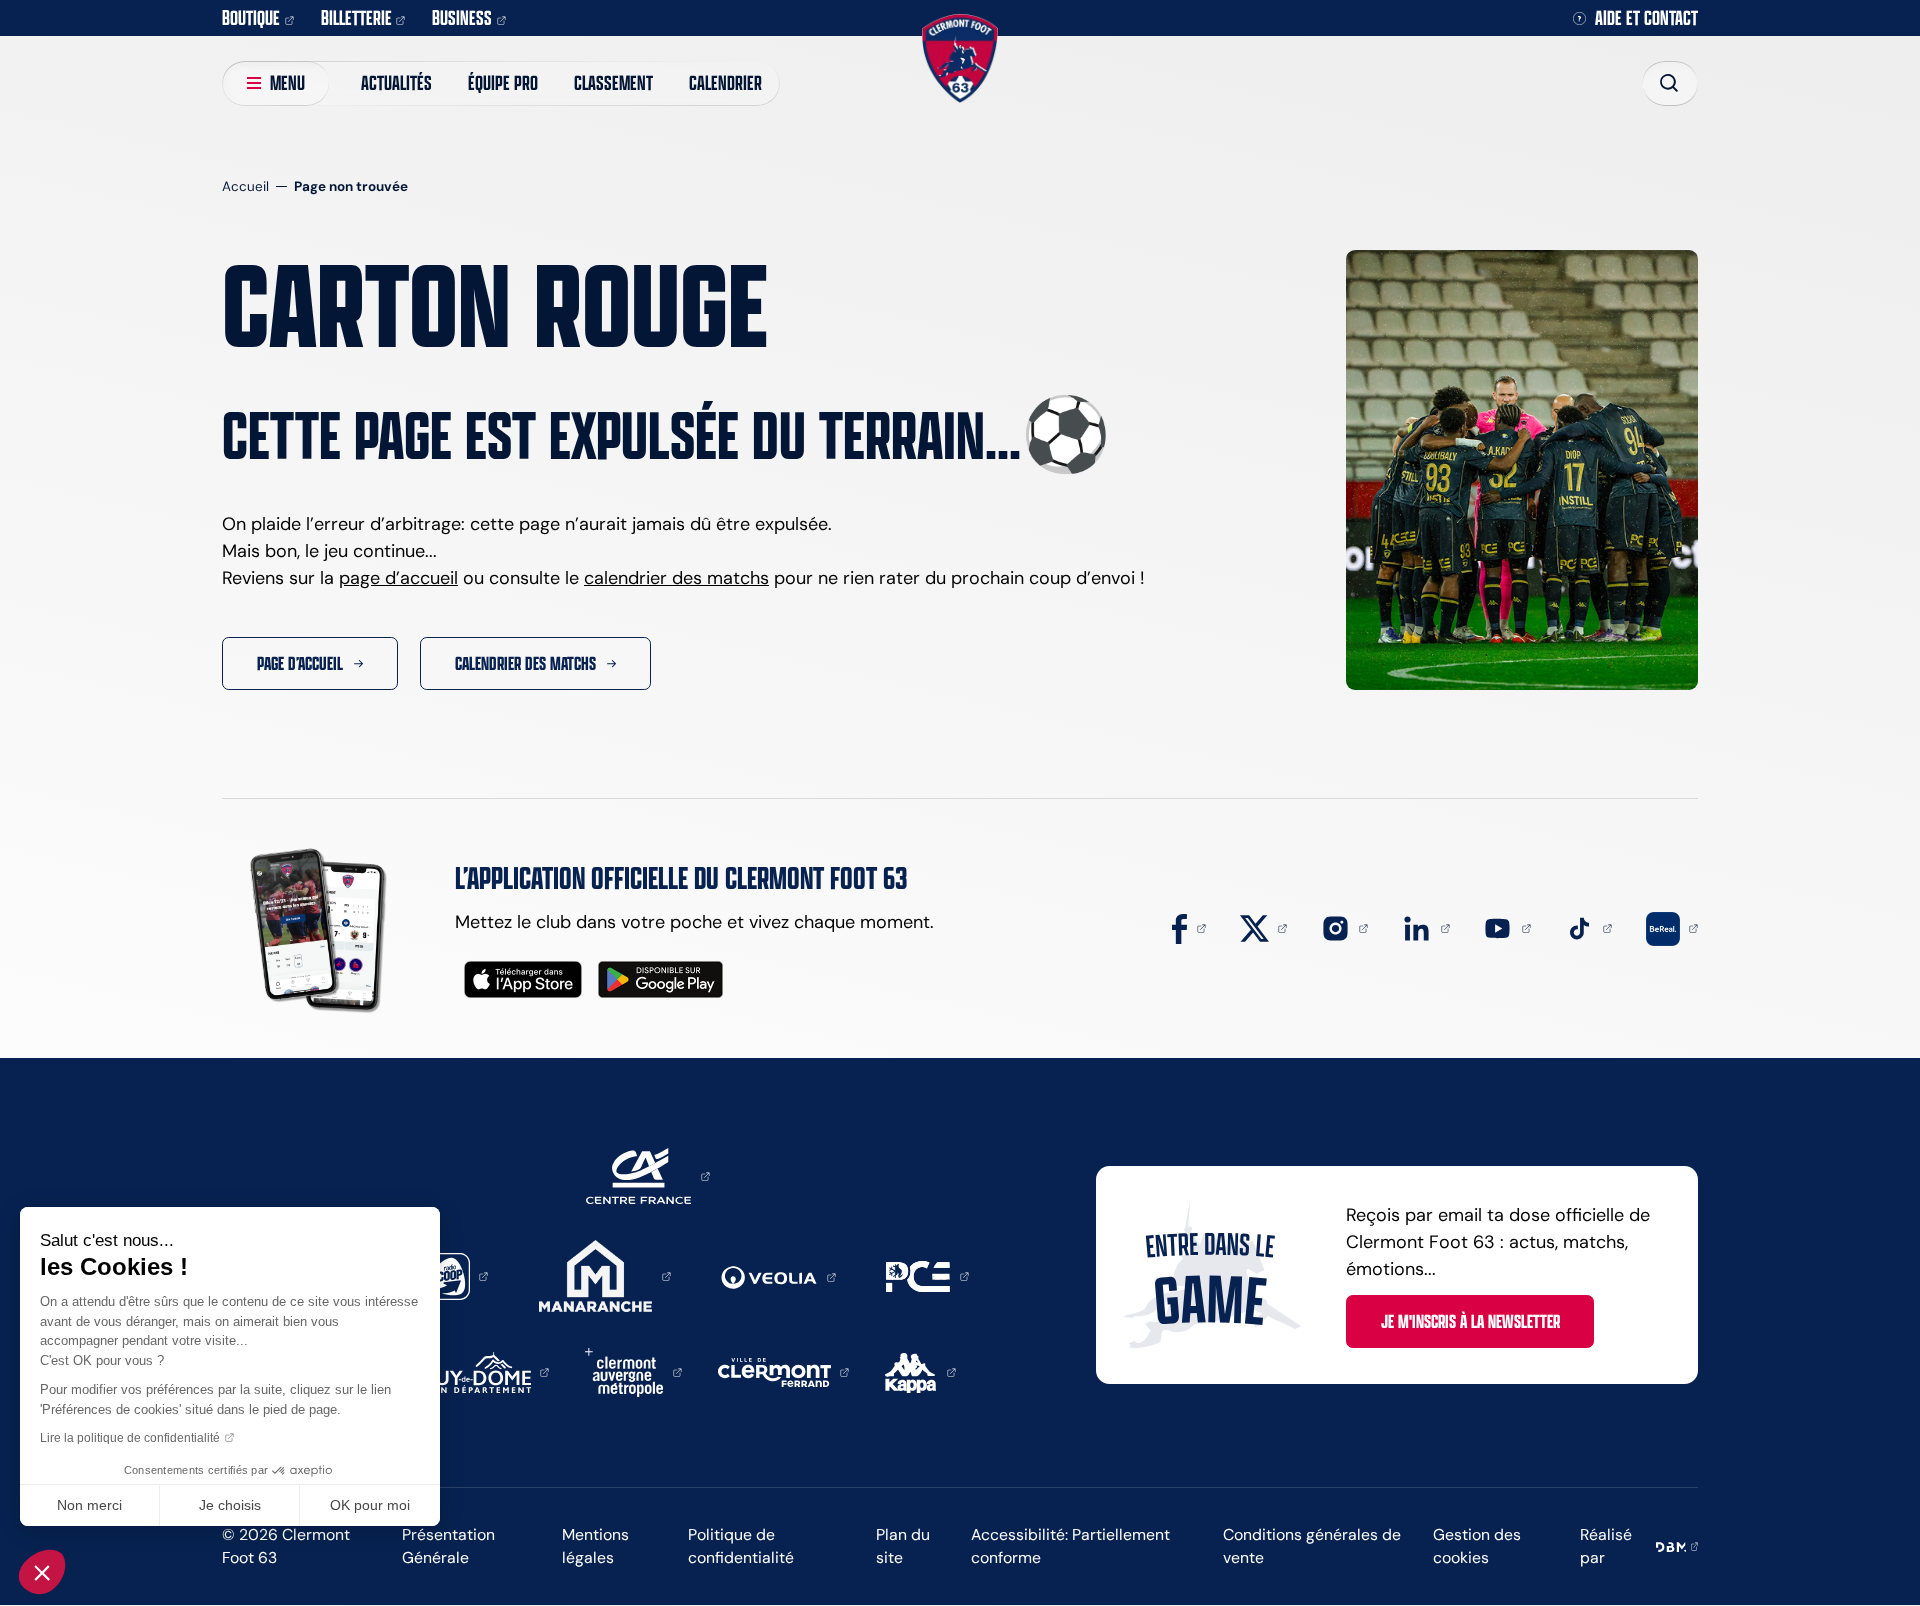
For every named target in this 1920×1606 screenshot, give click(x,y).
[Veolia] (778, 1276)
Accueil (245, 186)
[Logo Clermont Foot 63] (959, 58)
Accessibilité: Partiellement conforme (1070, 1546)
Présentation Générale (448, 1546)
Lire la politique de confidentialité (130, 1438)
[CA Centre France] (648, 1175)
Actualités (396, 82)
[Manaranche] (605, 1275)
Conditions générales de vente (1312, 1546)
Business (462, 17)
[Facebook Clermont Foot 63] (1189, 927)
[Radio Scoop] (456, 1275)
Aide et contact (1646, 18)
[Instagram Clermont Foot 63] (1345, 927)
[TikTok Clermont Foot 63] (1589, 927)
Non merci (89, 1505)
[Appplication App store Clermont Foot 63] (523, 979)
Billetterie (356, 17)
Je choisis (230, 1505)
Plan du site (903, 1546)
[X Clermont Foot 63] (1264, 927)
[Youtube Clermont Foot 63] (1507, 927)
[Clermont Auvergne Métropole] (633, 1371)
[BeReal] (1672, 927)
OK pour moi (370, 1505)
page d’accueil (398, 578)
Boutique (251, 17)
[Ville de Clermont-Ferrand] (784, 1371)
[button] (42, 1572)
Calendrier (725, 82)
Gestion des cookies (1477, 1546)
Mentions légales (595, 1546)
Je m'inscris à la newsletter (1470, 1321)
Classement (613, 82)
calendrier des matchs (676, 578)
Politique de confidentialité (741, 1546)
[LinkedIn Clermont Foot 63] (1426, 927)
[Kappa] (920, 1371)
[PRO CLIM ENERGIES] (927, 1275)
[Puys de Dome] (487, 1371)
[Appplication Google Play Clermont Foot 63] (660, 979)
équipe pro (503, 82)
